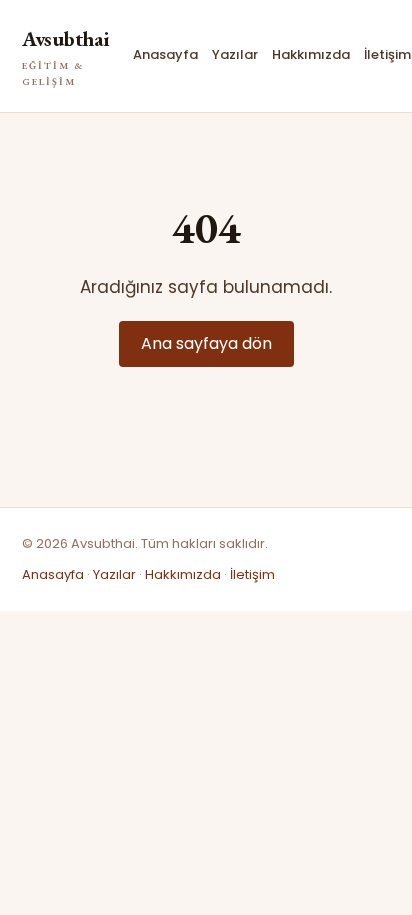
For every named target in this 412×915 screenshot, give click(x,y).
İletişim (387, 54)
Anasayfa (165, 54)
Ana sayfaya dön (206, 343)
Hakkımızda (311, 54)
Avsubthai (65, 56)
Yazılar (235, 54)
